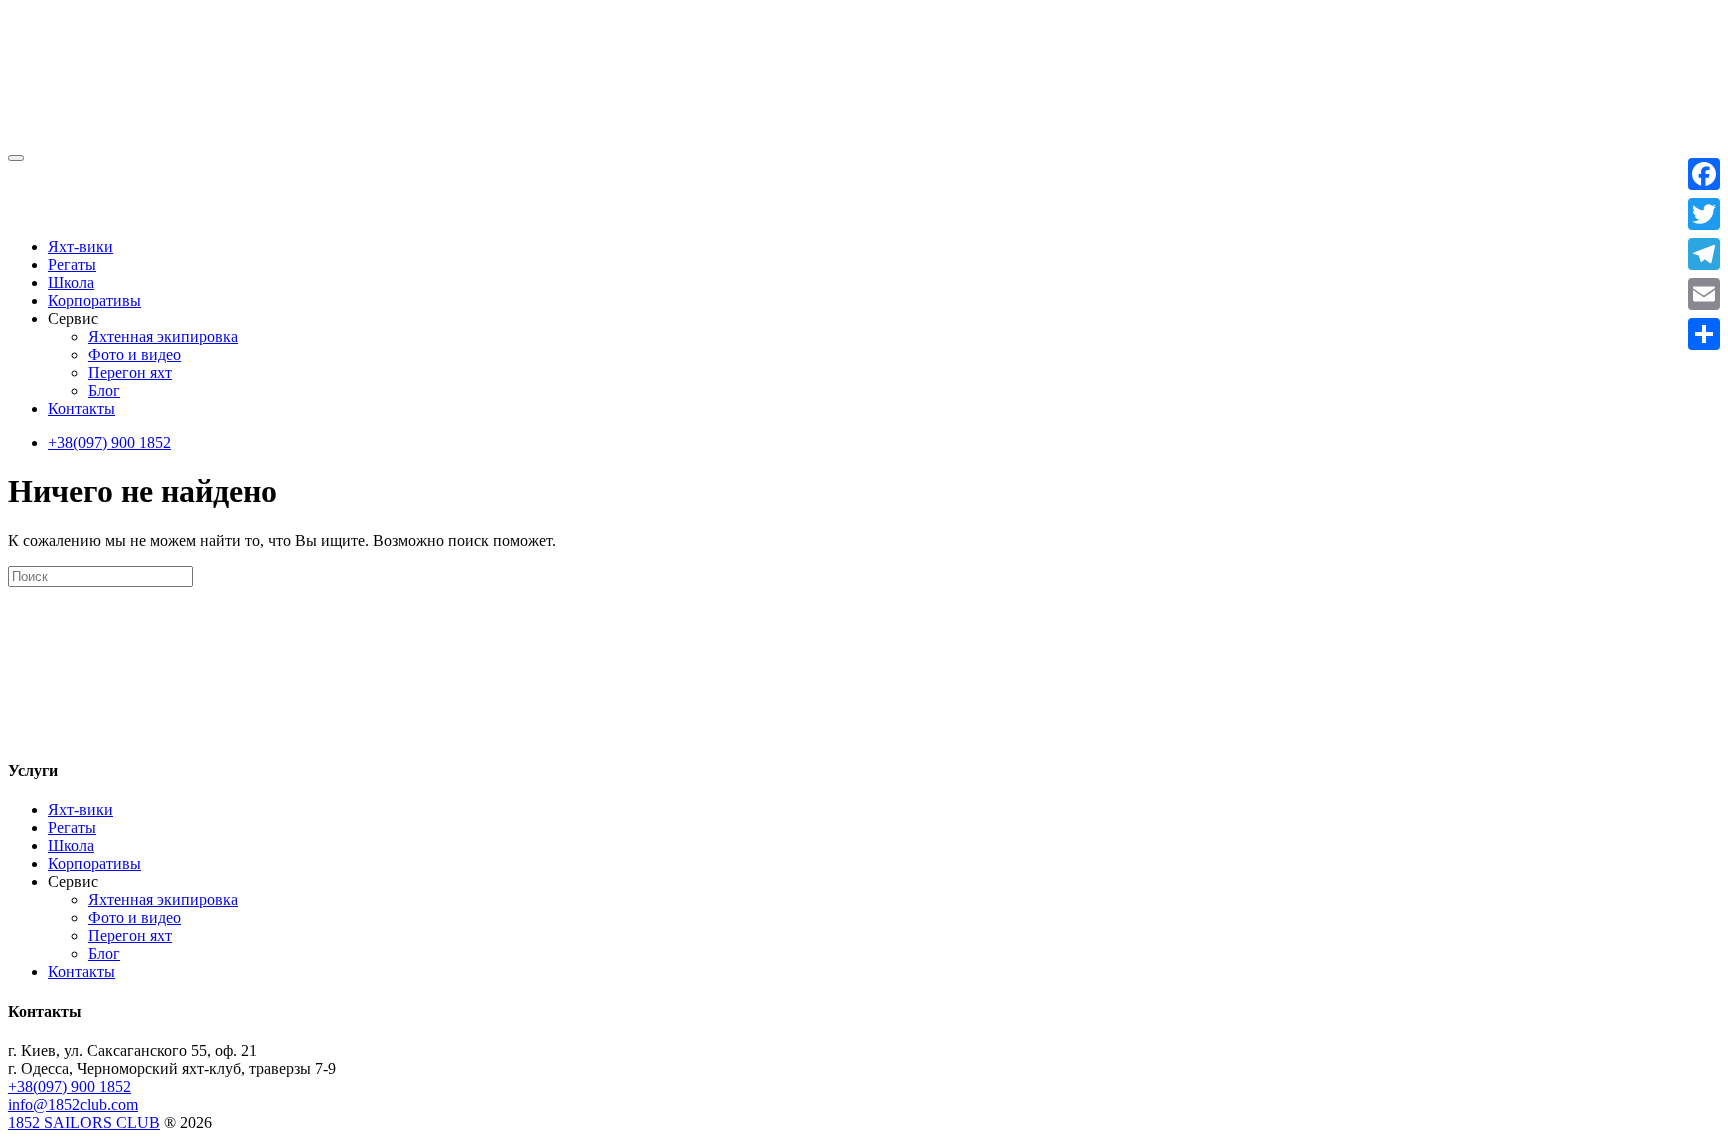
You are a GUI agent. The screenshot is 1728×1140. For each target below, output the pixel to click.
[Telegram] (1704, 254)
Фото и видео (134, 354)
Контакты (81, 408)
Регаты (72, 264)
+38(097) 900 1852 (109, 442)
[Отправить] (1704, 334)
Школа (71, 282)
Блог (104, 390)
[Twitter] (1704, 214)
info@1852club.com (73, 1104)
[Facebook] (1704, 174)
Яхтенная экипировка (163, 336)
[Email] (1704, 294)
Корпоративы (94, 300)
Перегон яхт (130, 372)
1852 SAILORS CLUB (84, 1122)
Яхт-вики (80, 246)
